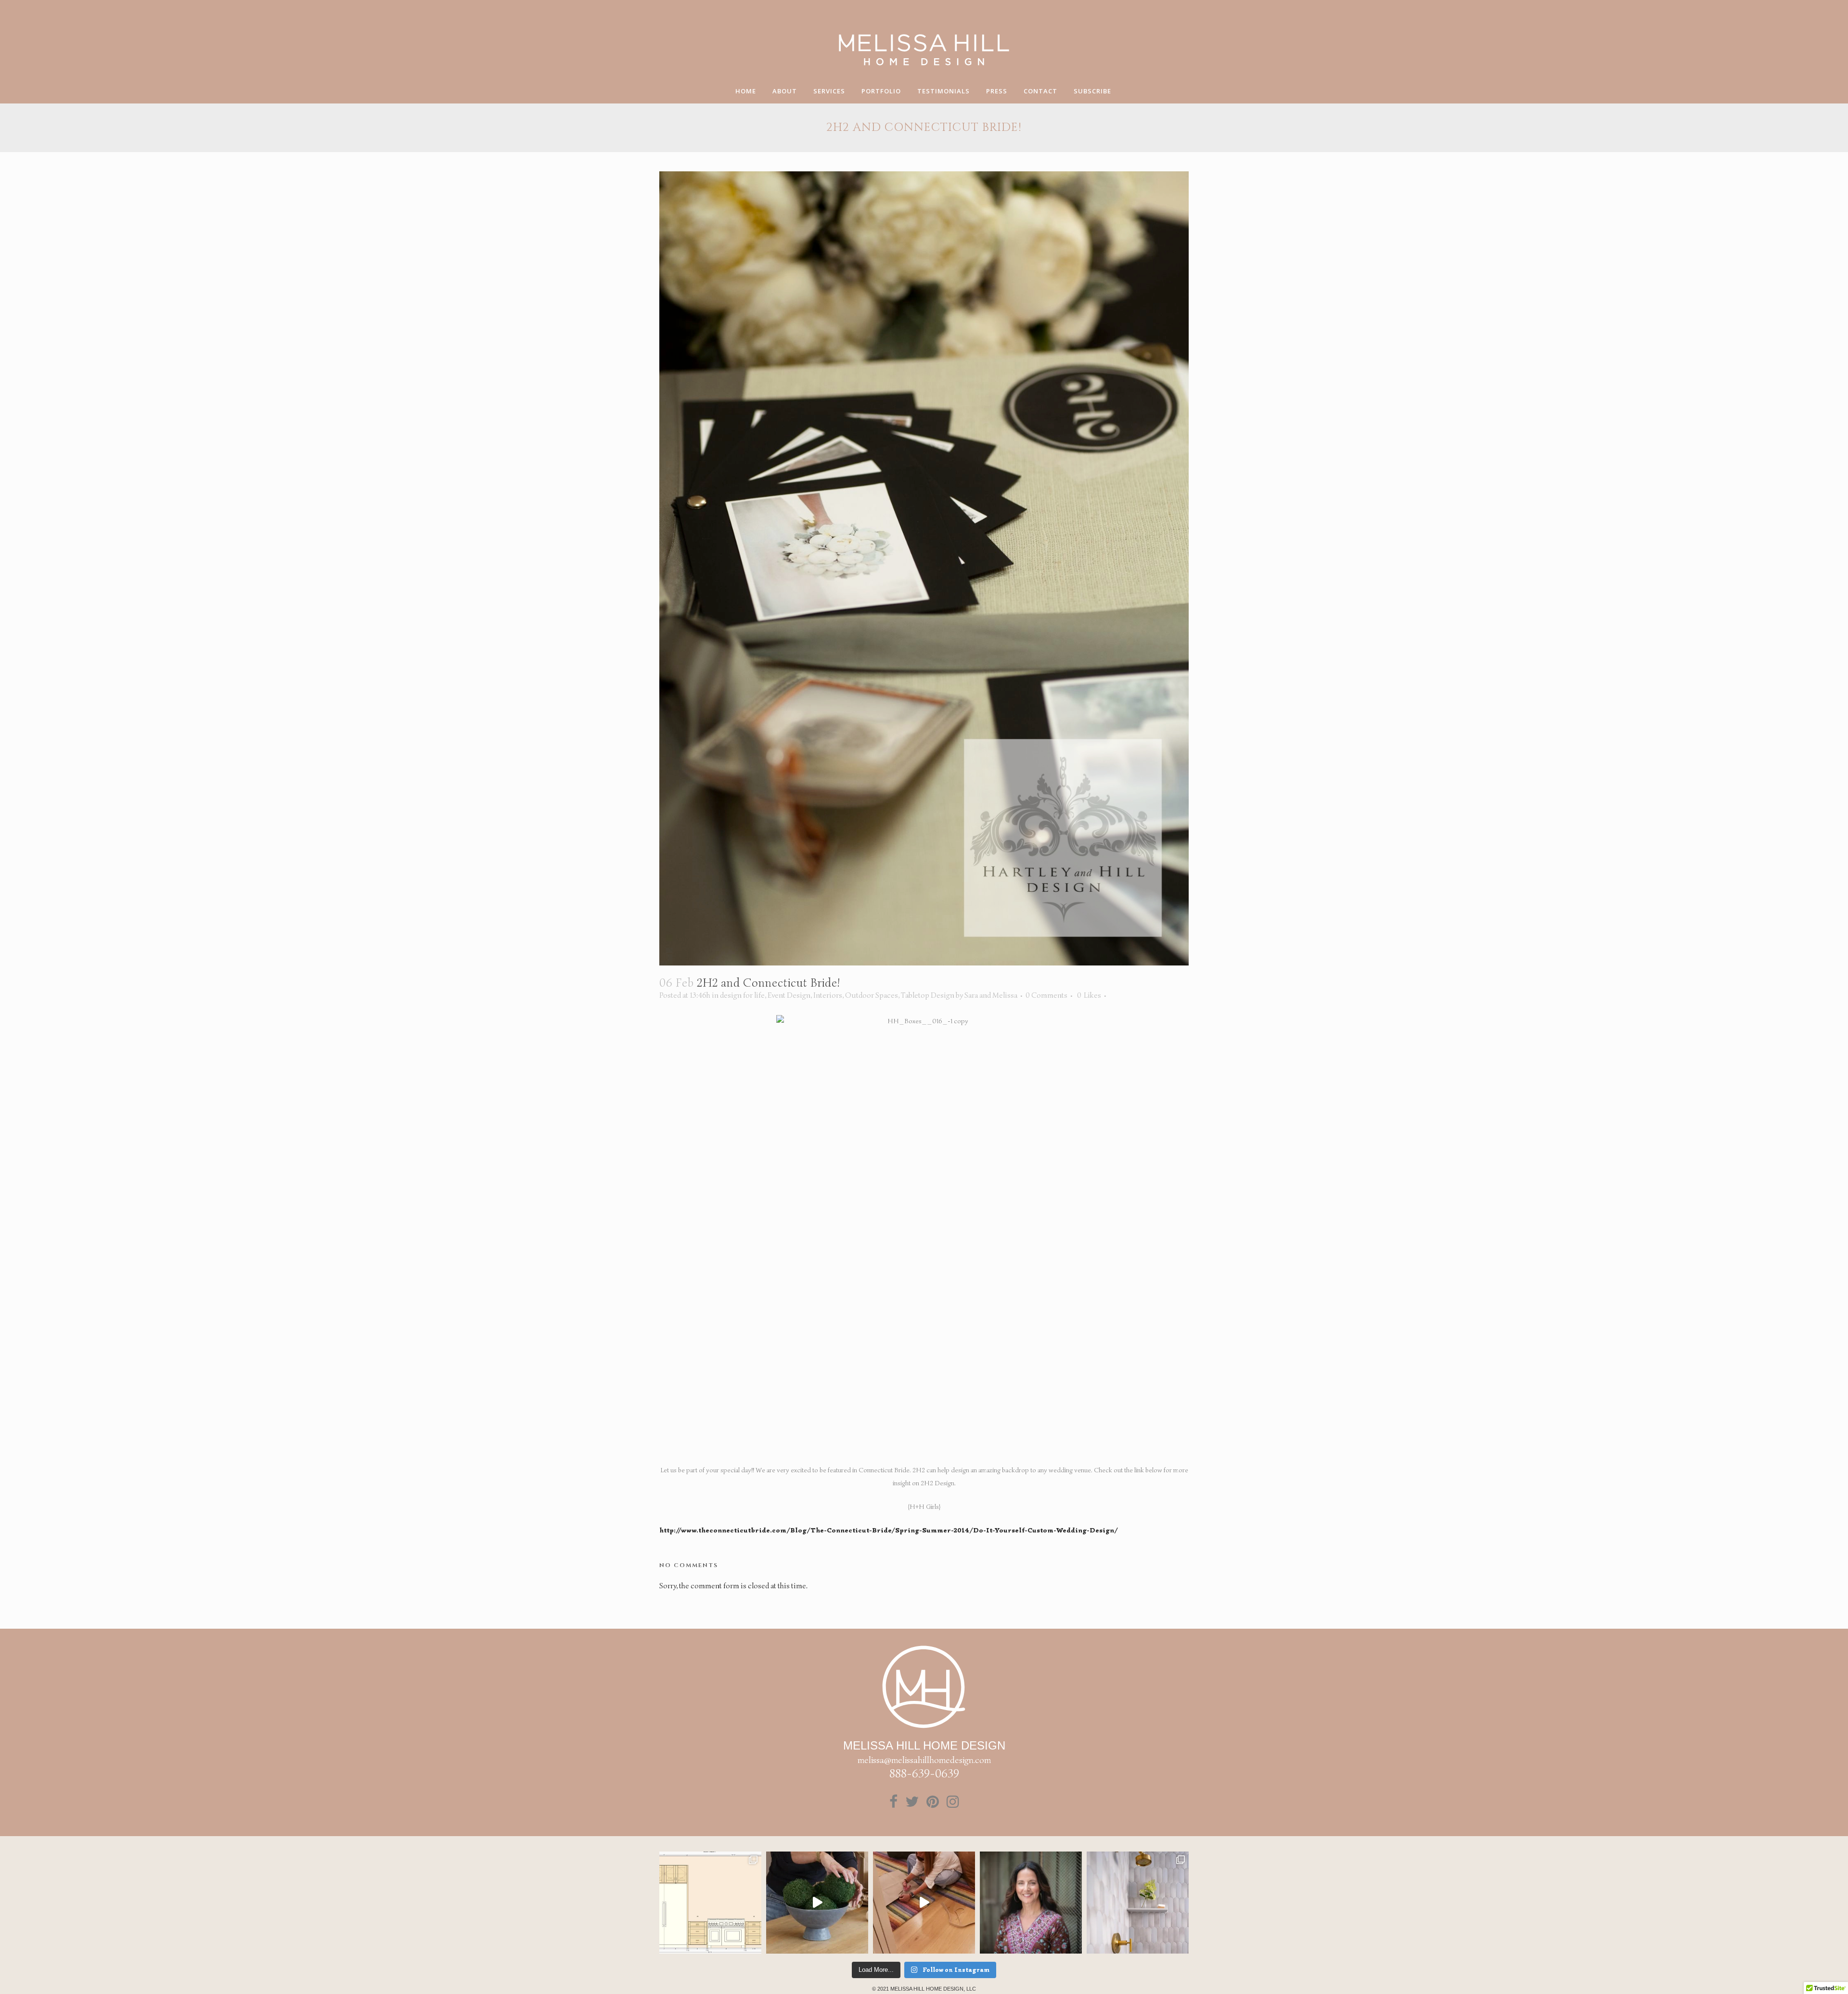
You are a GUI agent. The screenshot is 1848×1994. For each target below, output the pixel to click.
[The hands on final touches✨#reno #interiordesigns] (924, 1903)
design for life (742, 995)
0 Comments (1046, 995)
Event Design (789, 995)
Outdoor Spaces (872, 995)
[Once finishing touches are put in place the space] (817, 1903)
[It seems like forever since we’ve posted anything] (710, 1903)
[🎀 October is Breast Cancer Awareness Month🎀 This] (1031, 1903)
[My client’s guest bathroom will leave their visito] (1138, 1903)
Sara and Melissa (991, 995)
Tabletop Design (928, 995)
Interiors (828, 995)
